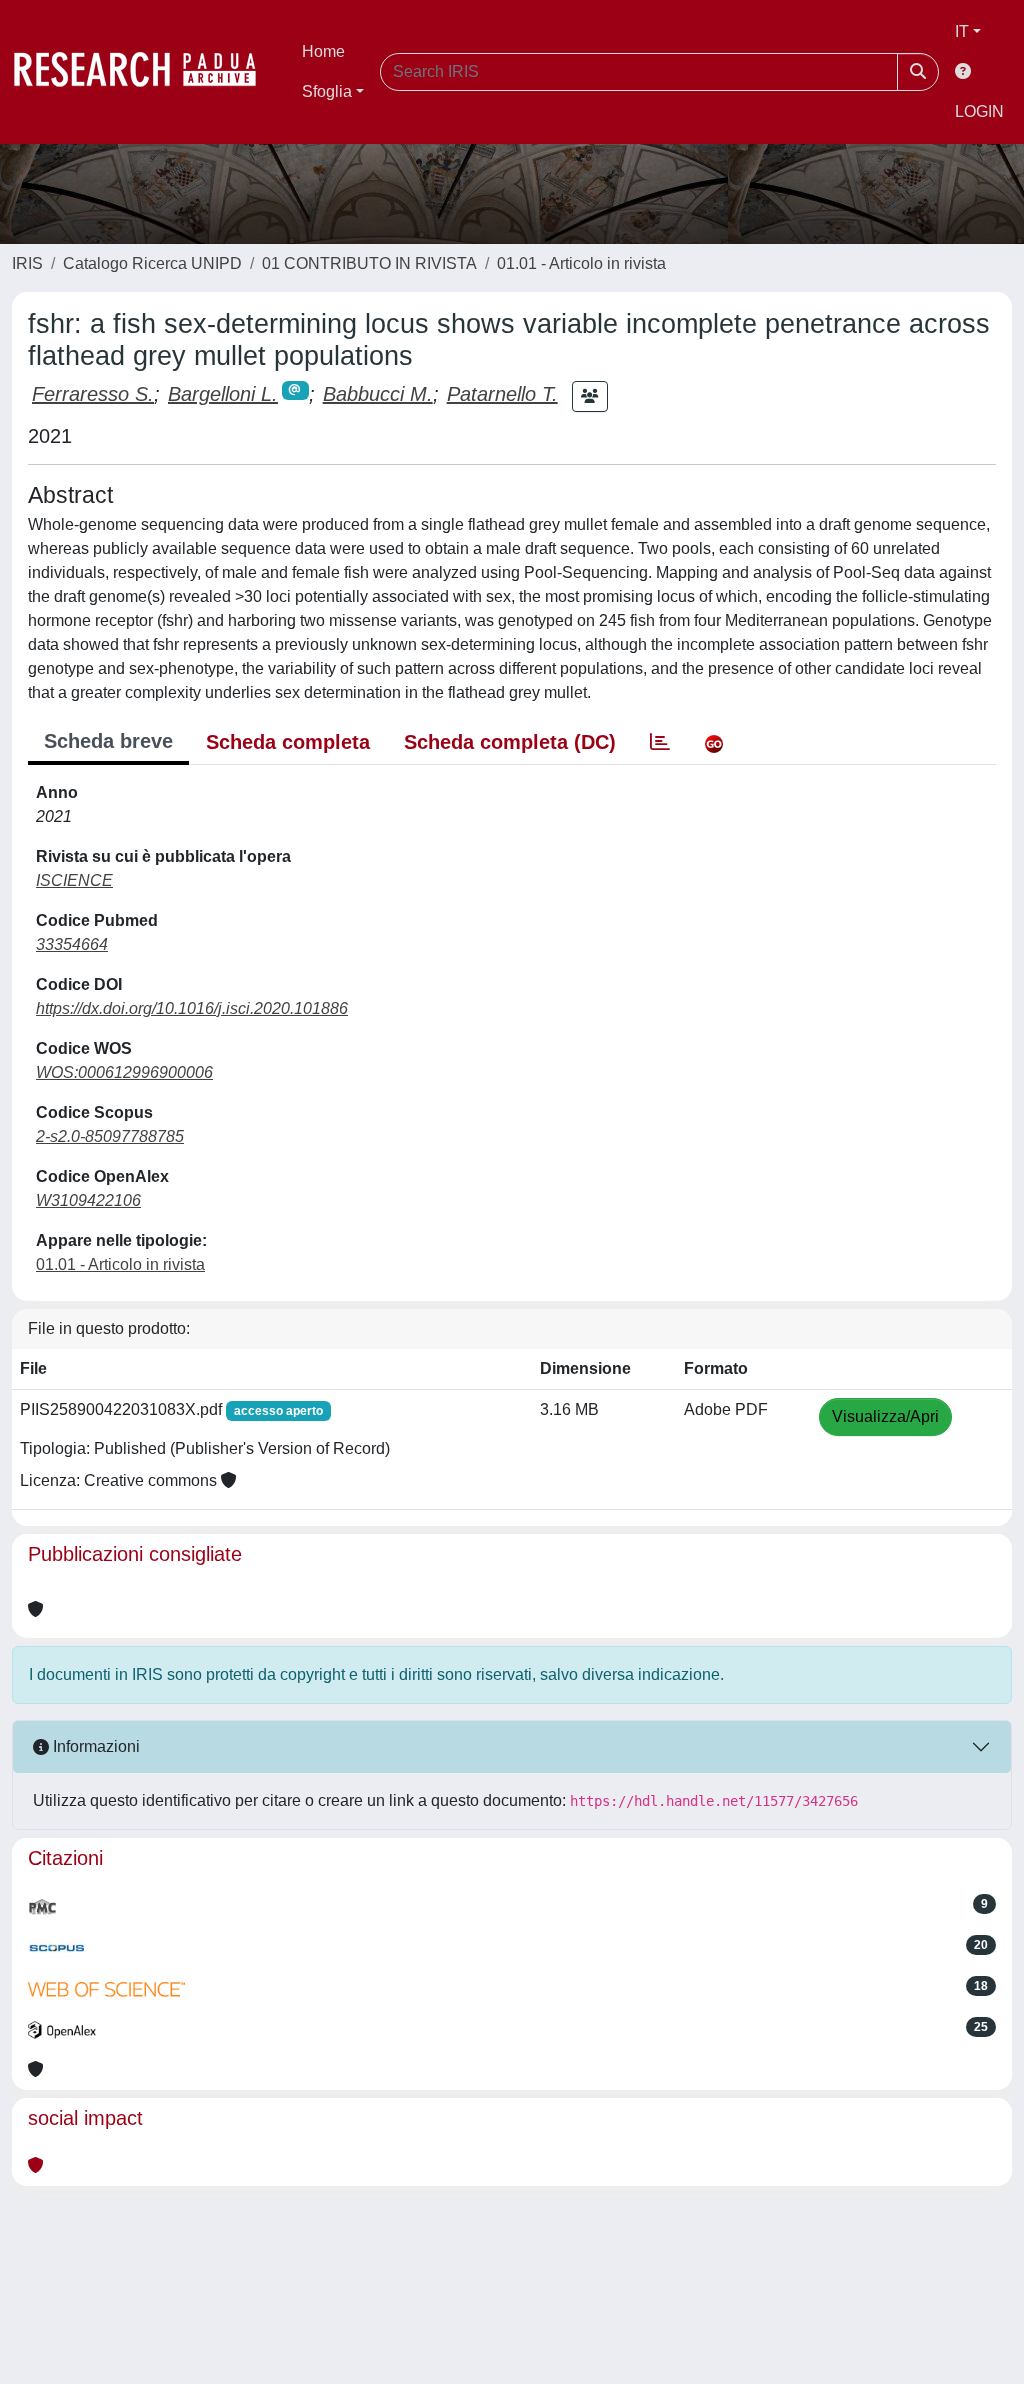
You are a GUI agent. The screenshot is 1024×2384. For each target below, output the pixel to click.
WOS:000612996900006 (124, 1072)
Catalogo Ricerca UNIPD (152, 263)
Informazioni (94, 1746)
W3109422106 (88, 1200)
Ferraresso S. (93, 394)
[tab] (660, 742)
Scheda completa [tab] (288, 742)
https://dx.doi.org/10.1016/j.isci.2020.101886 (192, 1008)
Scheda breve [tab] (108, 741)
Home (323, 51)
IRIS (27, 263)
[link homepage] (145, 72)
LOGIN (979, 111)
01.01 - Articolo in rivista (581, 263)
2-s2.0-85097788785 (110, 1136)
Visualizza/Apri (885, 1416)
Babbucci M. (378, 394)
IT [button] (962, 31)
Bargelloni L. (223, 394)
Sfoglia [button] (327, 91)
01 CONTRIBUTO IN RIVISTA (369, 263)
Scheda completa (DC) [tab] (510, 742)
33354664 (72, 944)
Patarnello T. (502, 394)
